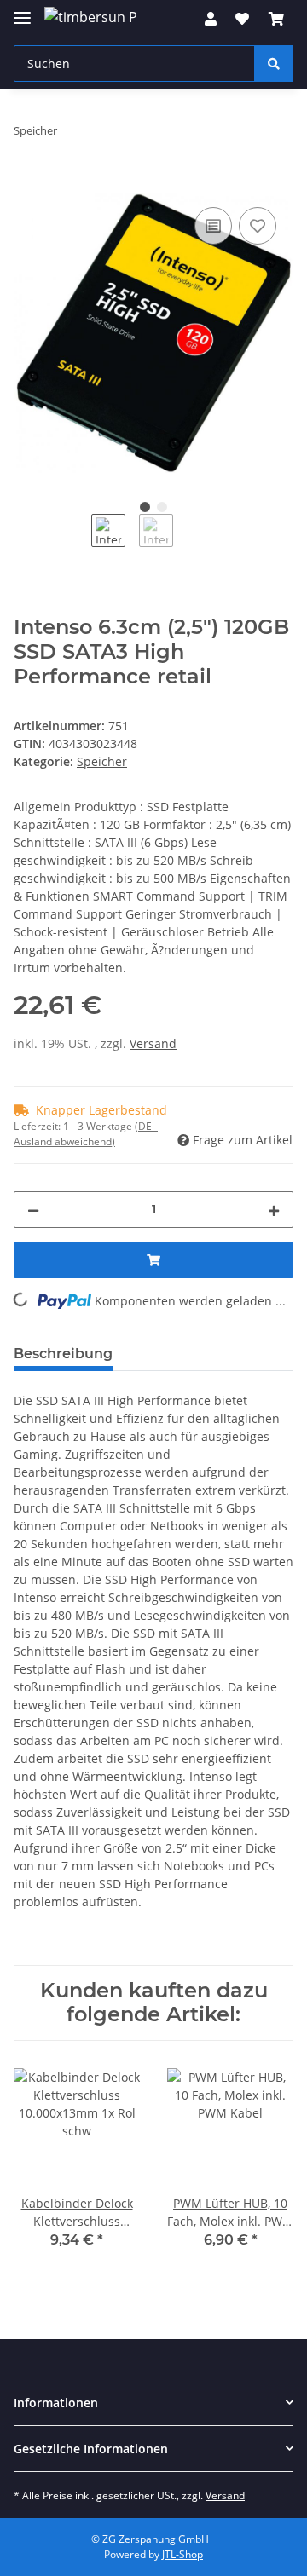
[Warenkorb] (276, 19)
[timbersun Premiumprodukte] (90, 17)
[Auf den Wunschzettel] (258, 226)
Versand (153, 1043)
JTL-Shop (182, 2554)
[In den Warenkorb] (27, 184)
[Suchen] (274, 63)
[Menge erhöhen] (274, 1210)
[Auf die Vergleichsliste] (213, 226)
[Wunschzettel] (242, 19)
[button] (211, 19)
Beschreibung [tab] (63, 1354)
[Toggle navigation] (22, 11)
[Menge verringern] (33, 1210)
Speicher (102, 761)
